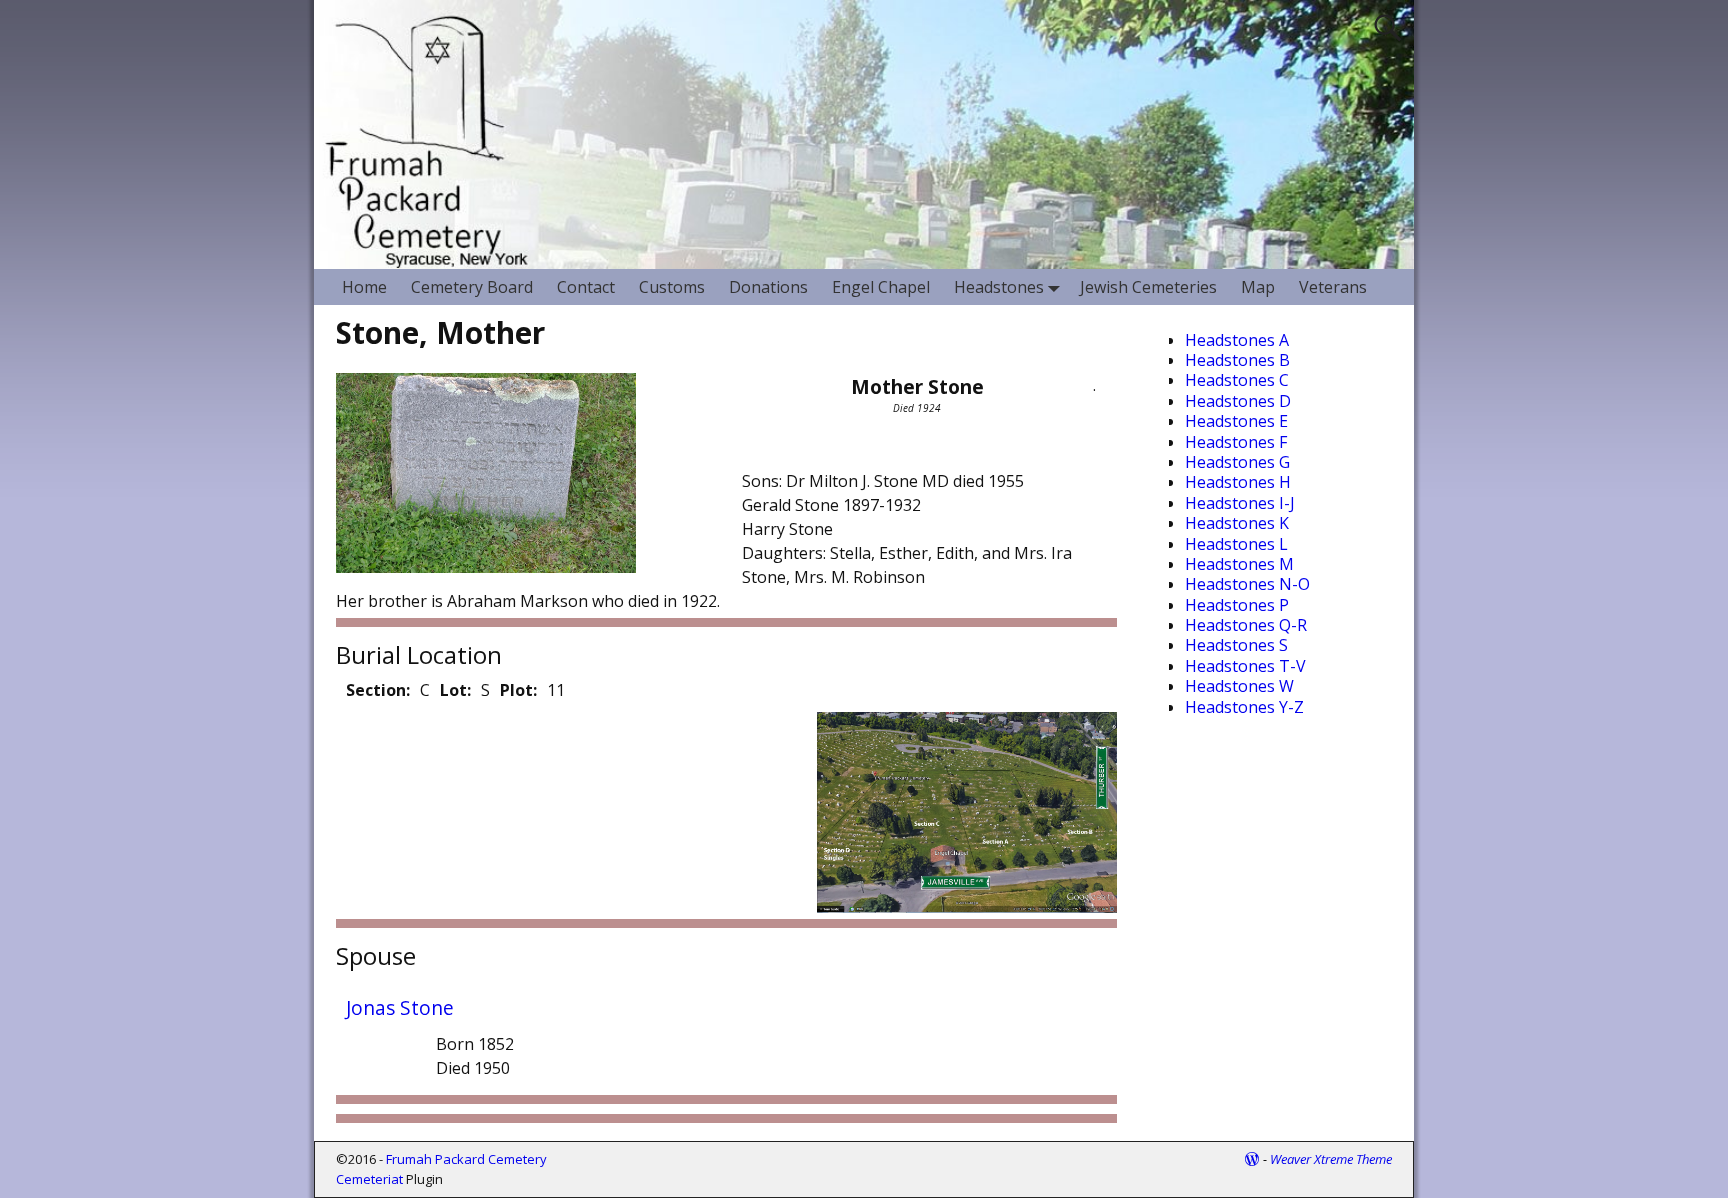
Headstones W (1239, 686)
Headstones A (1237, 340)
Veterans (1333, 287)
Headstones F (1236, 442)
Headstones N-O (1247, 584)
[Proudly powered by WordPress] (1252, 1159)
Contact (586, 287)
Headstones (999, 287)
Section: (378, 690)
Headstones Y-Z (1244, 707)
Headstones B (1237, 360)
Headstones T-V (1245, 666)
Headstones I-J (1240, 503)
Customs (672, 287)
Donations (768, 287)
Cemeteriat (369, 1179)
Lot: (455, 690)
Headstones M (1239, 564)
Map (1258, 287)
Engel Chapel (881, 287)
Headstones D (1238, 401)
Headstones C (1237, 380)
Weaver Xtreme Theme (1331, 1159)
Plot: (518, 690)
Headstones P (1237, 605)
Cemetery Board (472, 287)
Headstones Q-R (1246, 625)
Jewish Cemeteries (1148, 287)
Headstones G (1237, 462)
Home (364, 287)
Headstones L (1236, 544)
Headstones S (1236, 645)
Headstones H (1238, 482)
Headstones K (1237, 523)
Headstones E (1236, 421)
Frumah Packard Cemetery (466, 1159)
